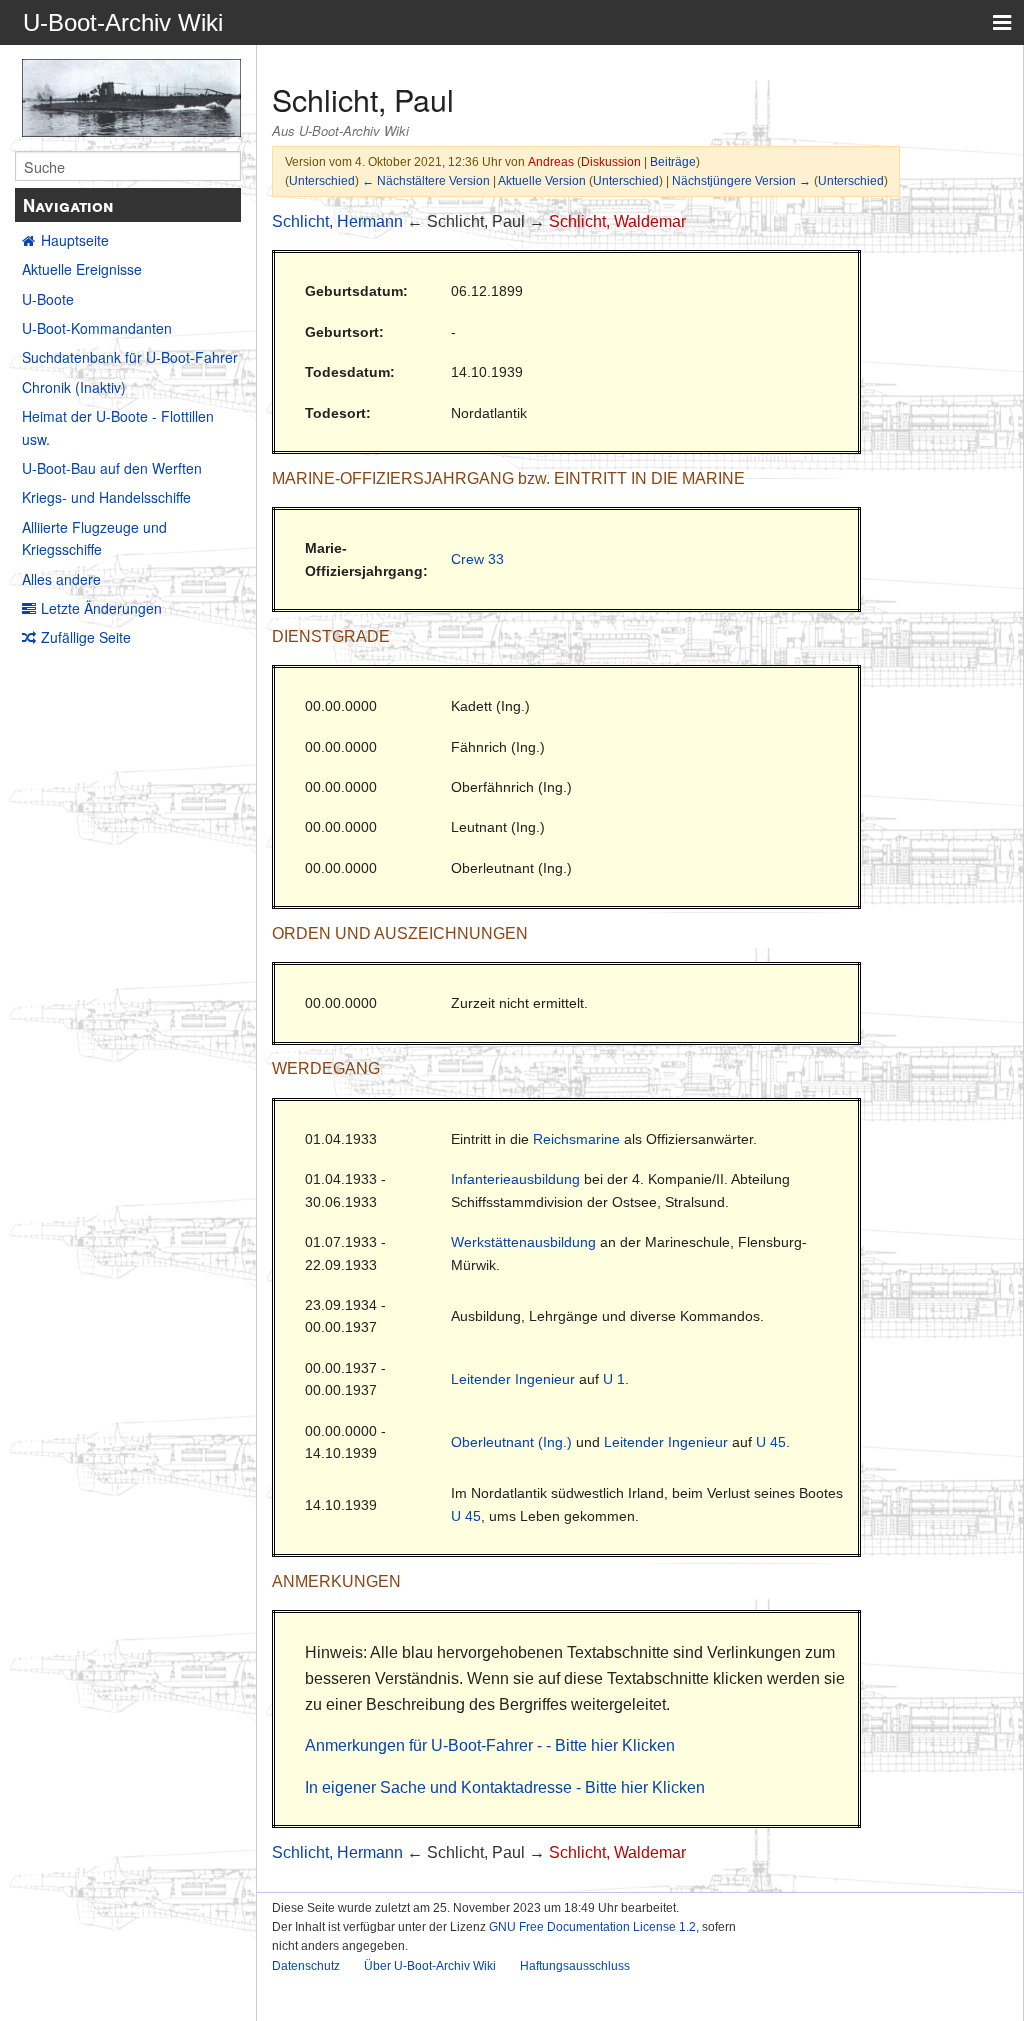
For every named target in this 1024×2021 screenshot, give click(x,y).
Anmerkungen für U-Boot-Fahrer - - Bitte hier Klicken (490, 1745)
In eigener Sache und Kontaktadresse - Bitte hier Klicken (505, 1787)
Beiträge (673, 161)
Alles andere (61, 579)
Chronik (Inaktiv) (74, 387)
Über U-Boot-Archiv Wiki (430, 1966)
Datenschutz (306, 1966)
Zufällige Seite (86, 637)
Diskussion (611, 161)
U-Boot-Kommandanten (97, 328)
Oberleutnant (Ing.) (511, 1442)
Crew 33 (477, 559)
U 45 (771, 1442)
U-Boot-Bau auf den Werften (112, 468)
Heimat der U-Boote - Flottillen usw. (118, 427)
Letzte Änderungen (101, 608)
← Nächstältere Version (426, 180)
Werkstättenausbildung (523, 1242)
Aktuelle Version (542, 180)
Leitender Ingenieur (513, 1379)
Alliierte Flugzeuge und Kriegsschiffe (94, 538)
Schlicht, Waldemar (617, 221)
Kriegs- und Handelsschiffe (106, 497)
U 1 (614, 1379)
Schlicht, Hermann (337, 221)
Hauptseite (75, 240)
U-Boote (48, 299)
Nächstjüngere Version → (741, 180)
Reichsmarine (576, 1139)
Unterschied (322, 180)
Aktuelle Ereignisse (82, 269)
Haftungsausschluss (575, 1966)
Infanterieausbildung (515, 1179)
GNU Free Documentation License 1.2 (592, 1927)
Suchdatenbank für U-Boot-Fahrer (130, 357)
